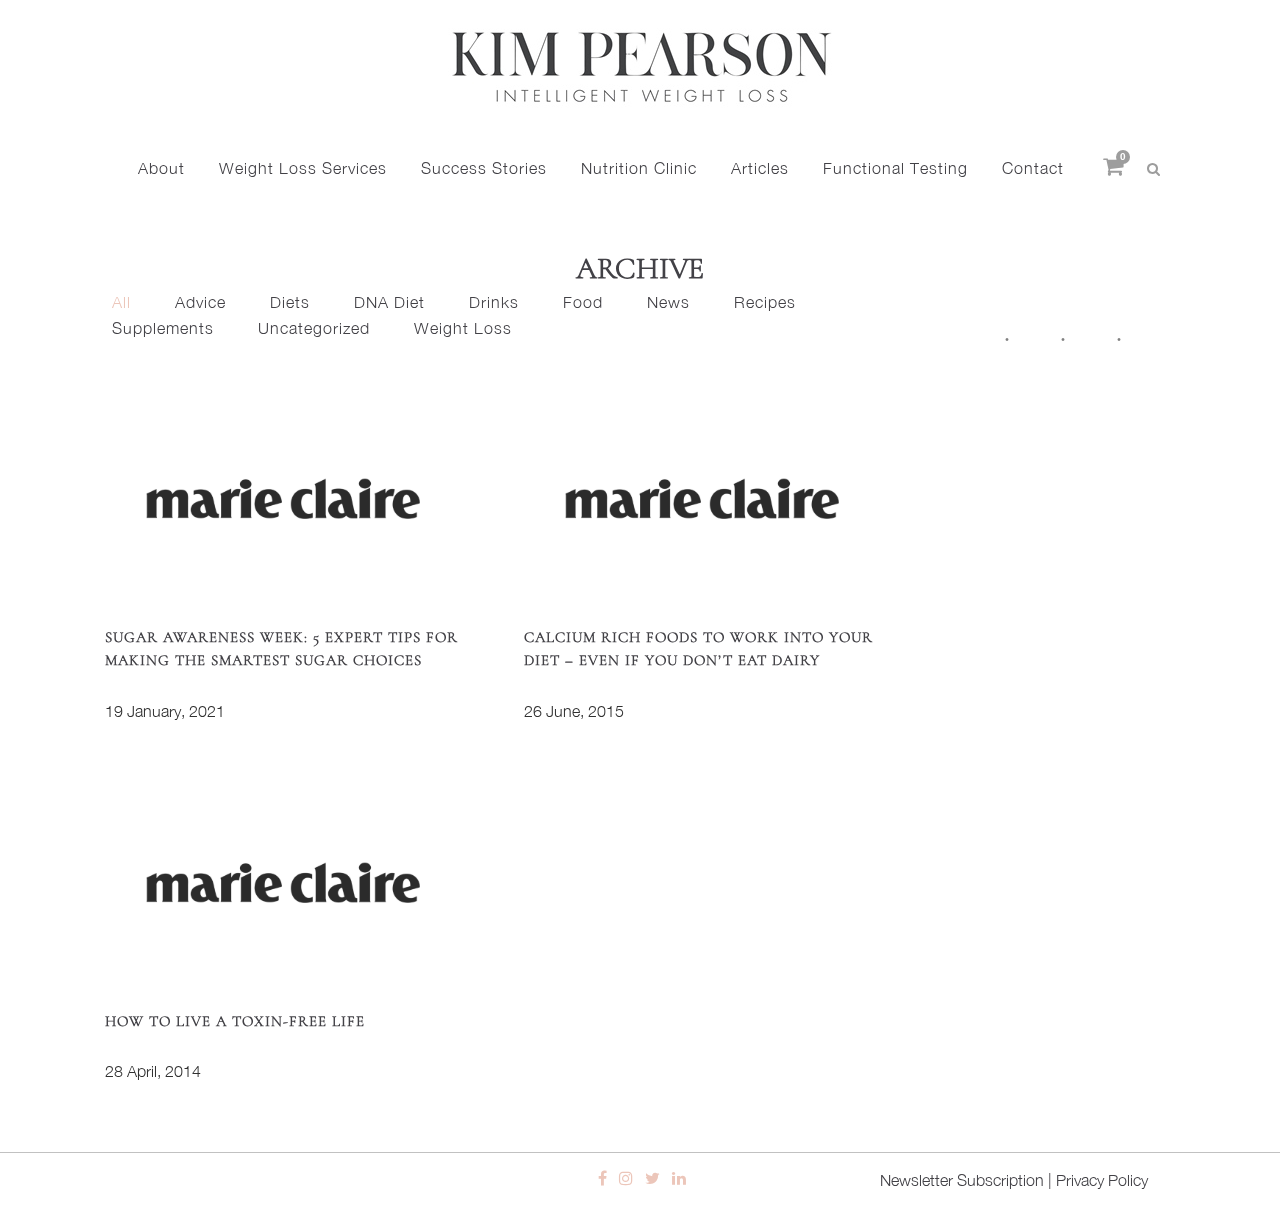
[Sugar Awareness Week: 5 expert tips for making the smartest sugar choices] (283, 498)
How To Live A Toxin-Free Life (235, 1021)
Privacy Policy (1102, 1180)
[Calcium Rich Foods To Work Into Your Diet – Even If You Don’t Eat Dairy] (702, 498)
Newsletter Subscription (962, 1180)
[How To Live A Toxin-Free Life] (283, 882)
